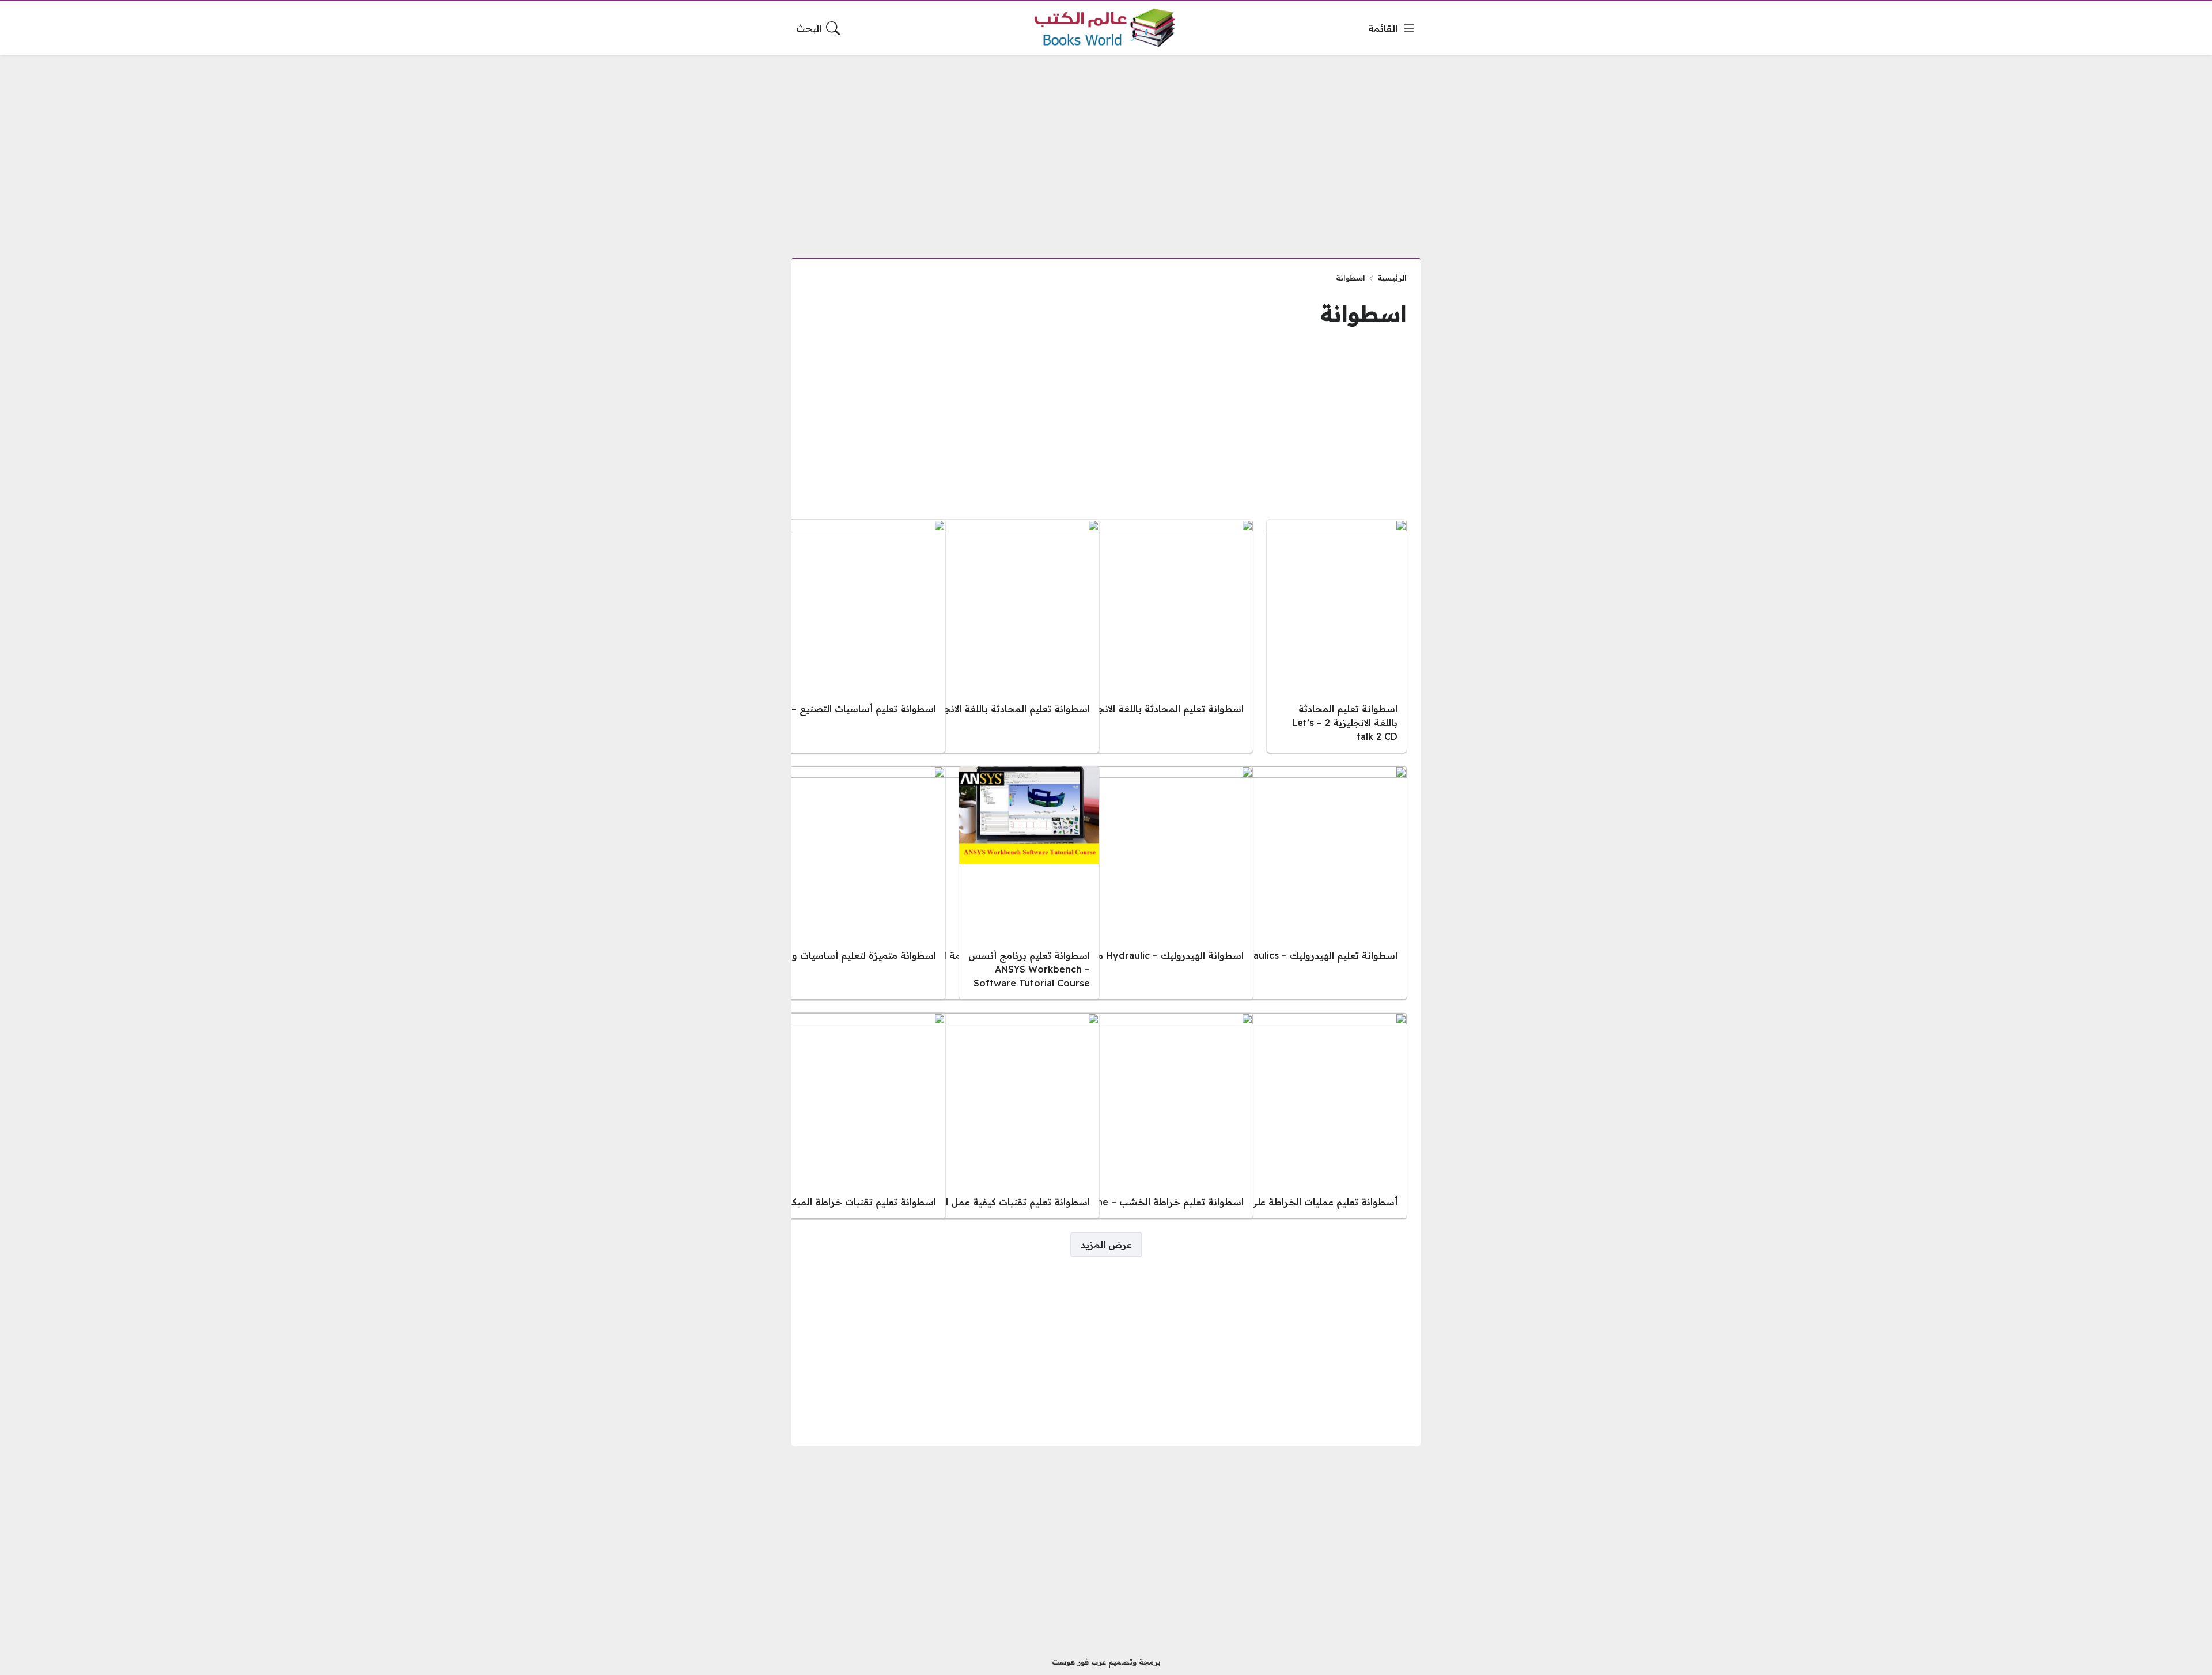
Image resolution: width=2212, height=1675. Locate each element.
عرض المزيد (1106, 1245)
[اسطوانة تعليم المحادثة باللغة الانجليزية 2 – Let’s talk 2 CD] (1337, 636)
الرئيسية (1392, 278)
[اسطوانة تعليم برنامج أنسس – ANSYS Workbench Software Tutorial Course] (1029, 883)
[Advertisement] (1106, 149)
